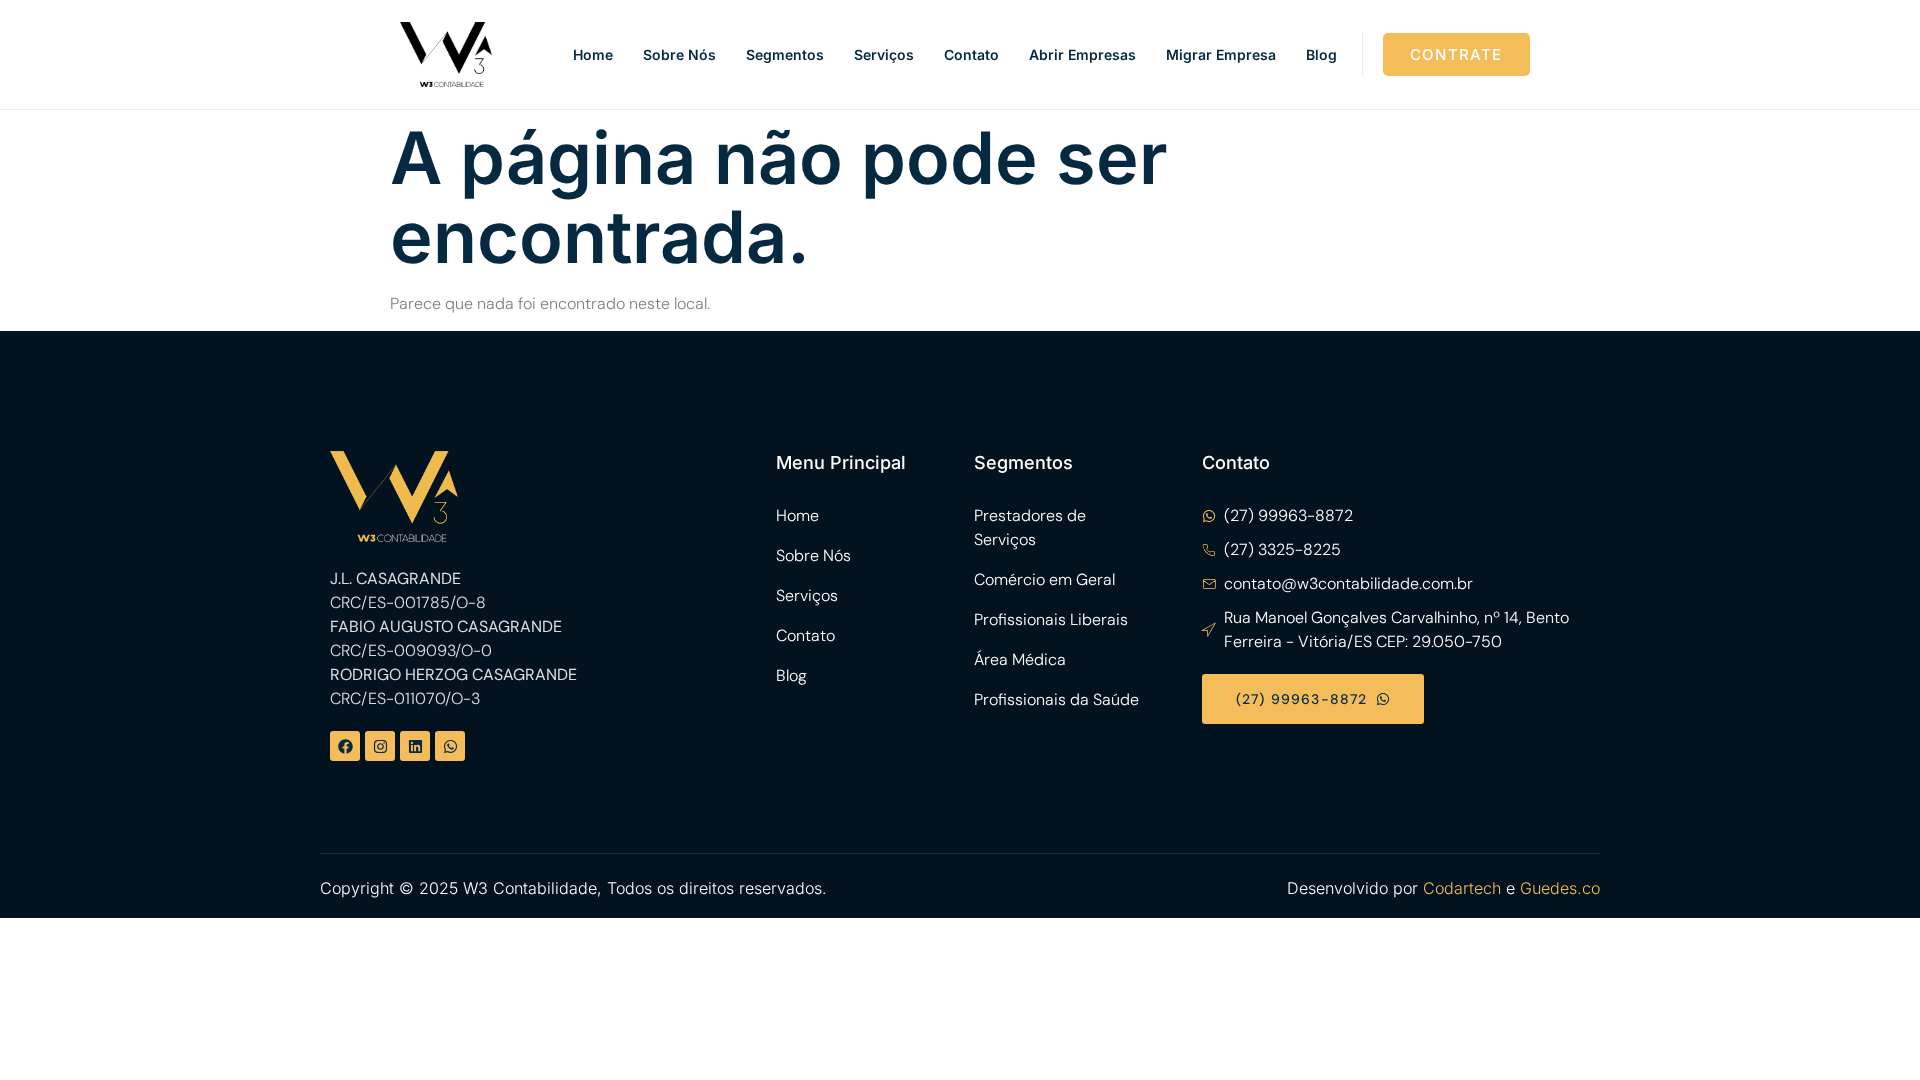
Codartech (1462, 888)
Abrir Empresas (1082, 54)
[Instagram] (380, 746)
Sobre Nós (679, 54)
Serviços (884, 54)
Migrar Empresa (1221, 54)
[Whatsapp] (450, 746)
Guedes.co (1560, 888)
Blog (1321, 54)
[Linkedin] (415, 746)
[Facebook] (345, 746)
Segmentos (785, 54)
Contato (971, 54)
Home (593, 54)
